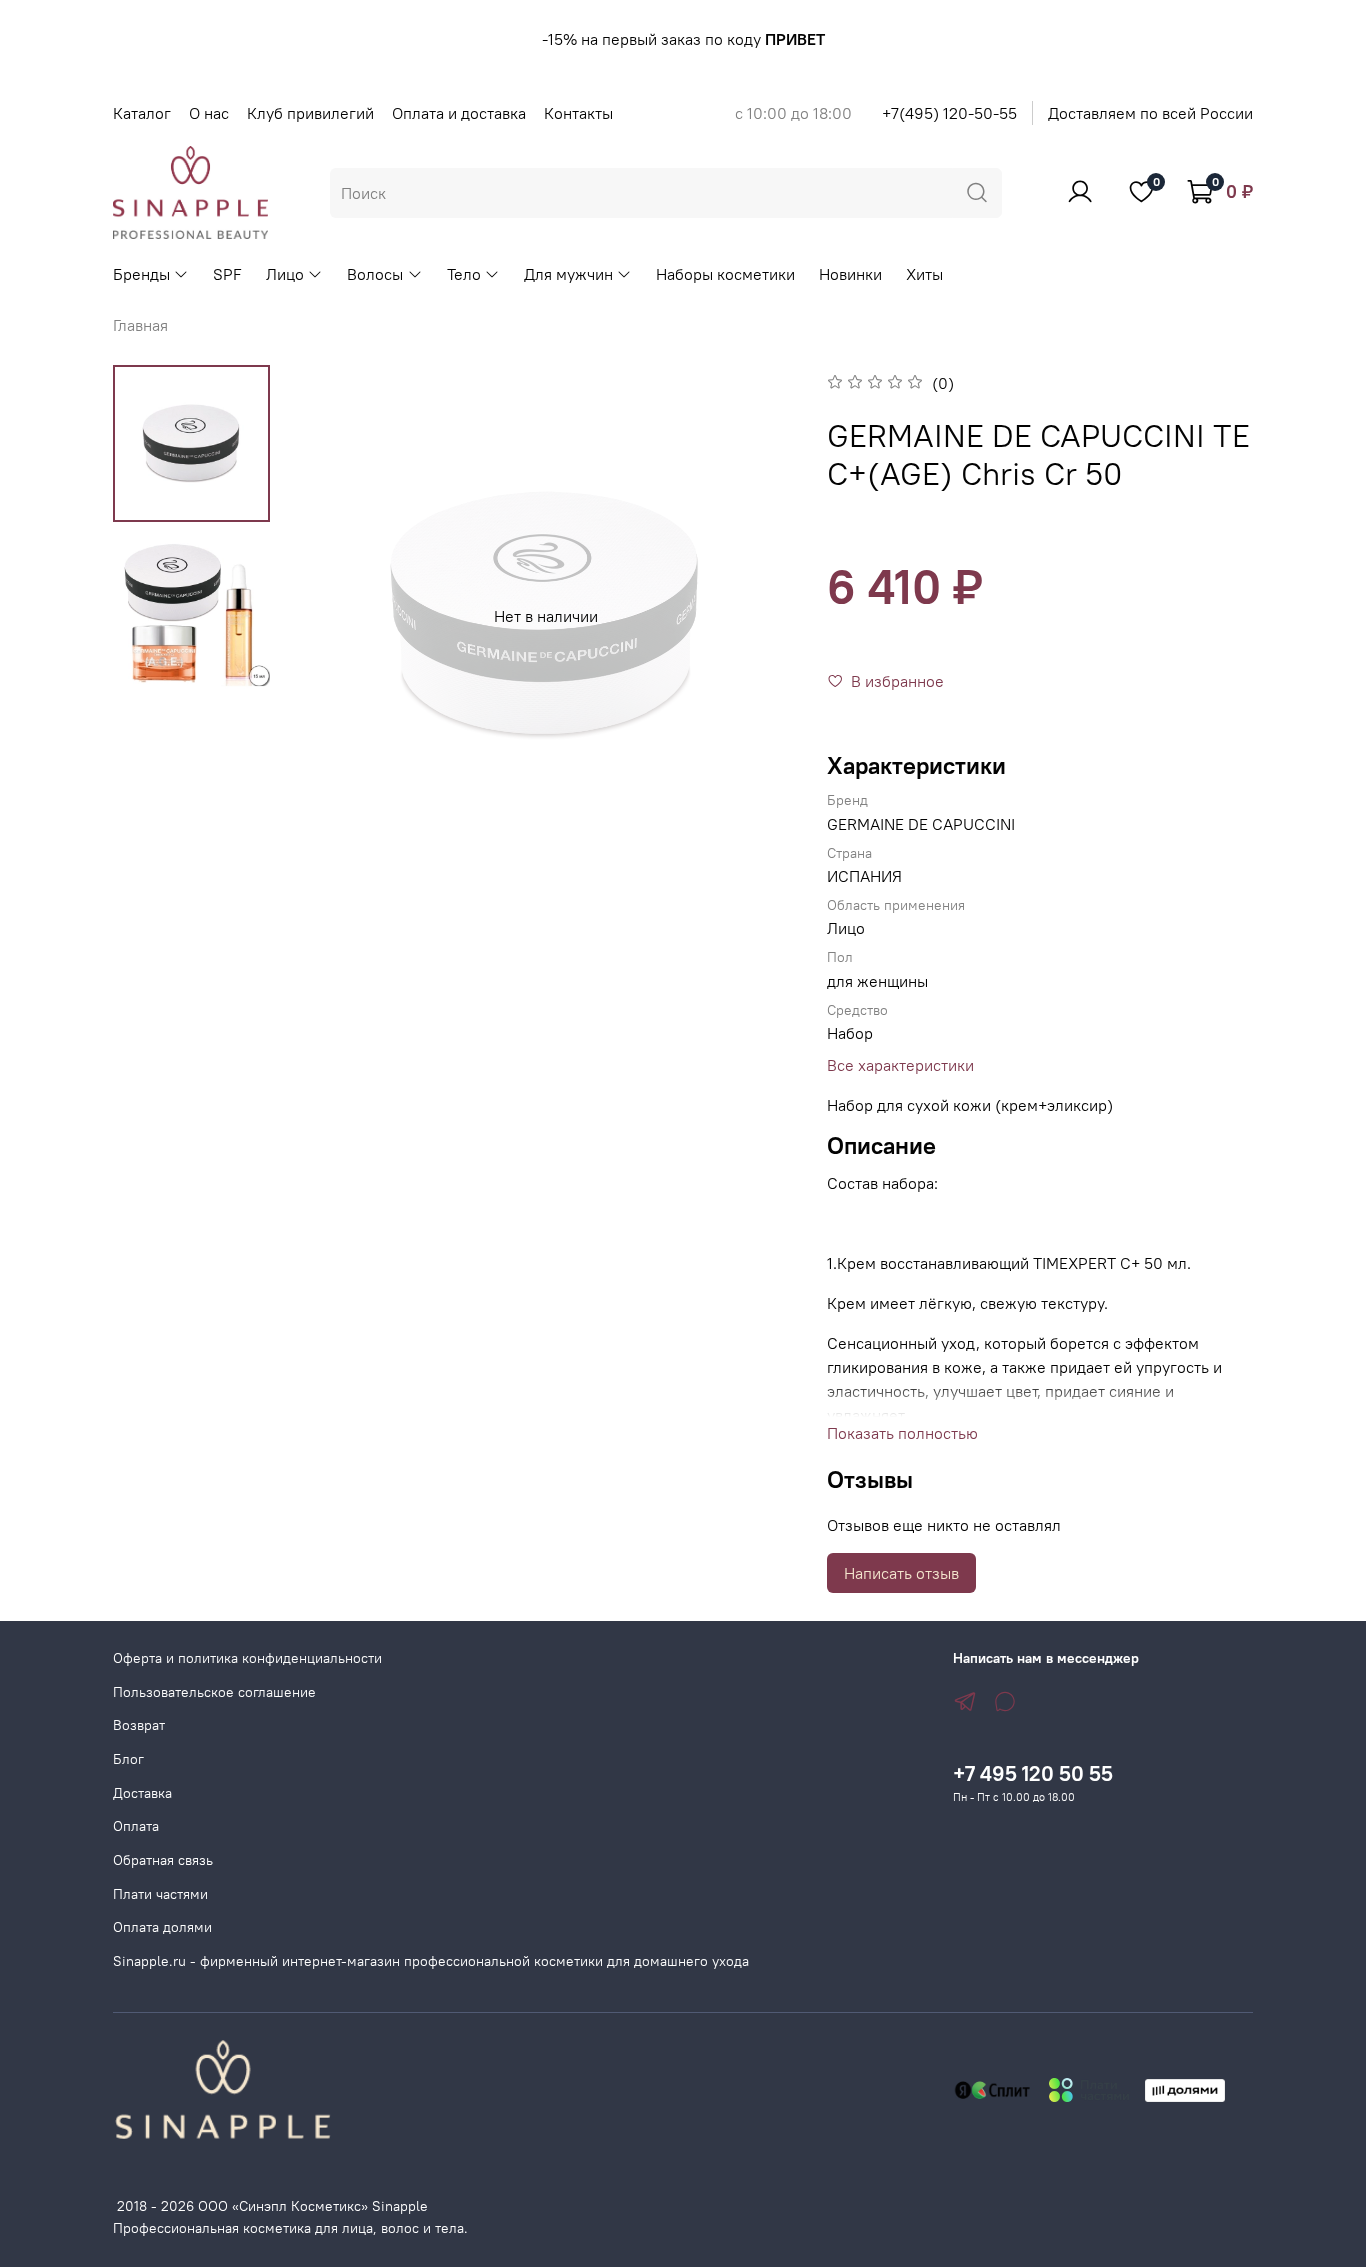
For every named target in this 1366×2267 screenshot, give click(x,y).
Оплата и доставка (459, 113)
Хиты (924, 274)
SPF (227, 274)
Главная (140, 325)
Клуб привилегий (310, 113)
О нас (209, 113)
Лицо (285, 274)
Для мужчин (568, 274)
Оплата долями (162, 1927)
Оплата (136, 1826)
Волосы (375, 274)
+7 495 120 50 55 (1033, 1773)
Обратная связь (163, 1860)
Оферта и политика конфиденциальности (247, 1658)
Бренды (141, 274)
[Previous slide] (335, 616)
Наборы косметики (725, 274)
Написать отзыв (901, 1573)
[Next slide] (757, 616)
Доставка (142, 1793)
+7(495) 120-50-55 (949, 113)
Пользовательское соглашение (214, 1692)
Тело (464, 274)
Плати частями (160, 1894)
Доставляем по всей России (1150, 113)
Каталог (142, 113)
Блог (128, 1759)
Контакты (578, 113)
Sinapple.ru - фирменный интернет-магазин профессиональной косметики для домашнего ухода (431, 1961)
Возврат (139, 1725)
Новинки (850, 274)
